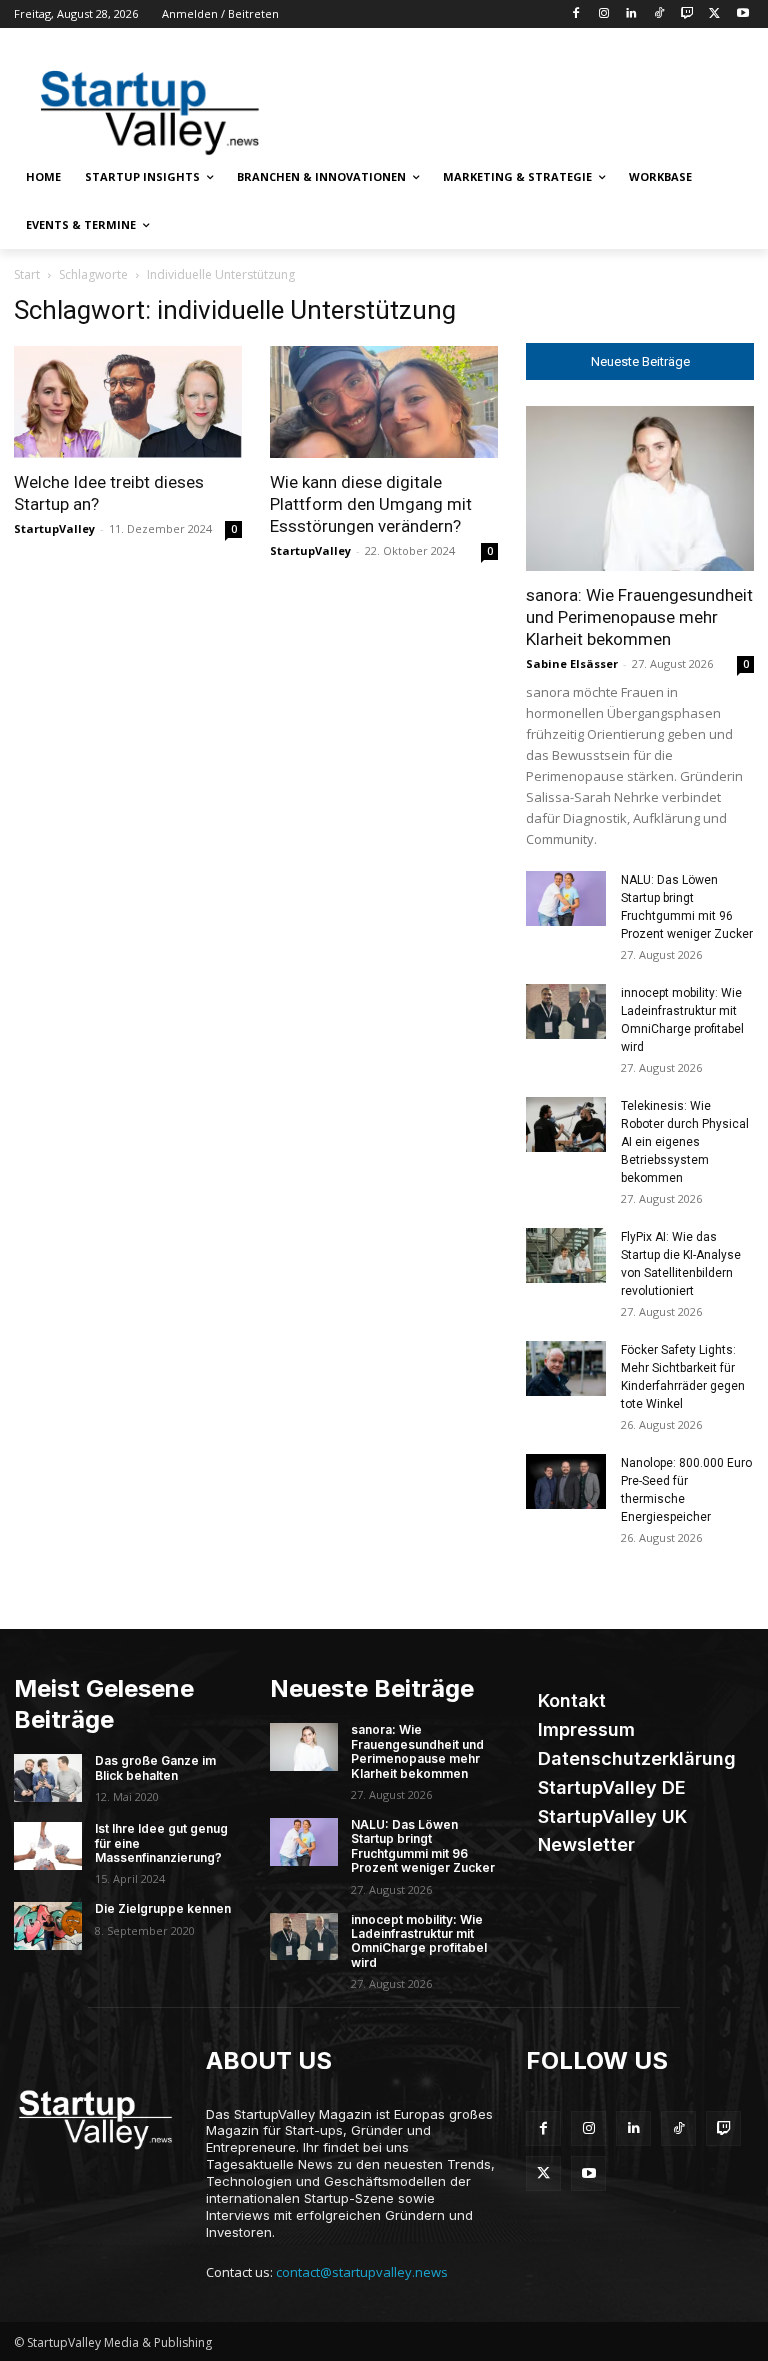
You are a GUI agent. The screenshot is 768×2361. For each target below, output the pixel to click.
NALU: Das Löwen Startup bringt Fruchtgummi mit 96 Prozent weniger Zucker (423, 1846)
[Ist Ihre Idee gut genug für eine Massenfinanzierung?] (48, 1846)
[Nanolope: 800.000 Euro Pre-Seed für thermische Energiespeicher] (566, 1481)
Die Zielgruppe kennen (163, 1908)
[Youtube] (742, 14)
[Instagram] (603, 14)
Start (27, 274)
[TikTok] (659, 14)
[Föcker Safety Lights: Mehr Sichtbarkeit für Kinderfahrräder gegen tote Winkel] (566, 1368)
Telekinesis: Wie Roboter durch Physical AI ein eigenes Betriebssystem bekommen (685, 1142)
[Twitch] (687, 14)
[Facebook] (575, 14)
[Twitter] (714, 14)
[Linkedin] (631, 14)
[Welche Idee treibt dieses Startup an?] (128, 402)
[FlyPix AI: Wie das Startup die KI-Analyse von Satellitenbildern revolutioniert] (566, 1255)
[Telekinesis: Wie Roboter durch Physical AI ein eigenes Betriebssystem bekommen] (566, 1124)
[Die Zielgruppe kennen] (48, 1926)
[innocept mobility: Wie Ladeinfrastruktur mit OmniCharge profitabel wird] (566, 1011)
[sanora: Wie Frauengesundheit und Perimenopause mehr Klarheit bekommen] (640, 488)
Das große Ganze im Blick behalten (155, 1767)
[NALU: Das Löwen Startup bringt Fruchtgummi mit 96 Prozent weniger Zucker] (566, 898)
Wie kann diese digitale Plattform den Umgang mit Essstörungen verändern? (371, 504)
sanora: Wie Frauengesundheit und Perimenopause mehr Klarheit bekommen (639, 617)
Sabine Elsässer (572, 663)
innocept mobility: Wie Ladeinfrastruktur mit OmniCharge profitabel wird (419, 1941)
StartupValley (54, 528)
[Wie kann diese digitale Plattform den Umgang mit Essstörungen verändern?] (384, 402)
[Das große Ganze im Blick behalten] (48, 1778)
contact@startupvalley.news (362, 2272)
